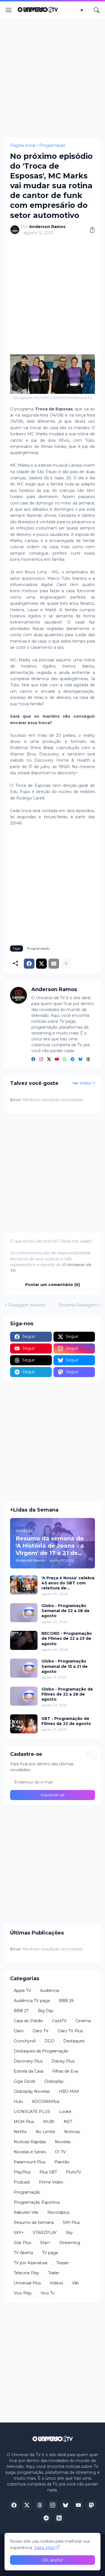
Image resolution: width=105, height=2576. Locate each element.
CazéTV (59, 2021)
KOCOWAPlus (46, 2101)
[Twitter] (41, 964)
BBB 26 (66, 2001)
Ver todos (82, 1083)
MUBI (49, 2122)
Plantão (62, 2162)
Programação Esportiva (37, 2202)
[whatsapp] (65, 1059)
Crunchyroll (25, 2041)
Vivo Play (23, 2293)
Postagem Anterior (27, 1305)
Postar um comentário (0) (53, 1285)
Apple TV (22, 1991)
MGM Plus (24, 2122)
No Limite (45, 2132)
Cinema (83, 2021)
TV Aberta (23, 2253)
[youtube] (57, 1059)
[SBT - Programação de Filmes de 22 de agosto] (24, 1724)
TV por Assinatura (31, 2263)
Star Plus (22, 2243)
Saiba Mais (44, 2548)
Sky (69, 2233)
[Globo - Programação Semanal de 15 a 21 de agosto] (24, 1668)
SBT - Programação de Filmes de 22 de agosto (66, 1721)
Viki (75, 2283)
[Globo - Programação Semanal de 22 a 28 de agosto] (24, 1613)
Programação (53, 145)
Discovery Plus (28, 2061)
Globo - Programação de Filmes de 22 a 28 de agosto (67, 1694)
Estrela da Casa (29, 2071)
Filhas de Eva (65, 2071)
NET (68, 2122)
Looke (65, 2112)
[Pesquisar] (97, 10)
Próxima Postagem (78, 1305)
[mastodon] (91, 2505)
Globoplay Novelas (32, 2091)
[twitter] (49, 1059)
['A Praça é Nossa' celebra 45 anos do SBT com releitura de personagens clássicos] (24, 1585)
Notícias (72, 2132)
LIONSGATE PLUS (32, 2112)
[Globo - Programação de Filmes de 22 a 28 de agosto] (24, 1696)
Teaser (63, 2263)
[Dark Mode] (83, 10)
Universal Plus (27, 2283)
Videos (56, 2283)
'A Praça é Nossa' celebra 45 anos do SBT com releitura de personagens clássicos (68, 1583)
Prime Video (51, 2182)
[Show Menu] (9, 10)
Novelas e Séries (30, 2152)
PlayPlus (22, 2172)
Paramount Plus (30, 2162)
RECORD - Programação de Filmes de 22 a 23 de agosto (67, 1638)
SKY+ (19, 2233)
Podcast (22, 2182)
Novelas (63, 2142)
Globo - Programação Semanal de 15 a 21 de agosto (65, 1666)
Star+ (45, 2243)
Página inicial (23, 145)
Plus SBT (48, 2172)
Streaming (70, 2243)
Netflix (20, 2132)
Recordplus (58, 2212)
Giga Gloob (25, 2081)
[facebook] (33, 1059)
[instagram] (41, 1059)
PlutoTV (73, 2172)
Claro (19, 2031)
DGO (49, 2041)
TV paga (50, 2253)
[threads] (88, 1059)
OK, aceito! (53, 2560)
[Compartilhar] (90, 230)
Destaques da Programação (41, 2051)
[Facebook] (29, 964)
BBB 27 (21, 2011)
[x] (27, 2505)
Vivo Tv (48, 2293)
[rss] (59, 2518)
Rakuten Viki (26, 2212)
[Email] (54, 964)
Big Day (46, 2011)
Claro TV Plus (70, 2031)
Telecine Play (26, 2273)
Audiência (50, 1991)
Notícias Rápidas (30, 2142)
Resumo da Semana (34, 2222)
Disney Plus (63, 2061)
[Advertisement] (53, 78)
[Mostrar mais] (66, 964)
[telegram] (73, 1059)
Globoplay (54, 2081)
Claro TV (40, 2031)
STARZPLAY (45, 2233)
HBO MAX (69, 2091)
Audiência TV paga (32, 2001)
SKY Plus (71, 2222)
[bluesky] (80, 1059)
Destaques (74, 2041)
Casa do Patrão (28, 2021)
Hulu (18, 2101)
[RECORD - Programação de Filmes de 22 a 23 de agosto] (24, 1640)
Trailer (54, 2273)
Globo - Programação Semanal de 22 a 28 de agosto (66, 1611)
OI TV (60, 2152)
